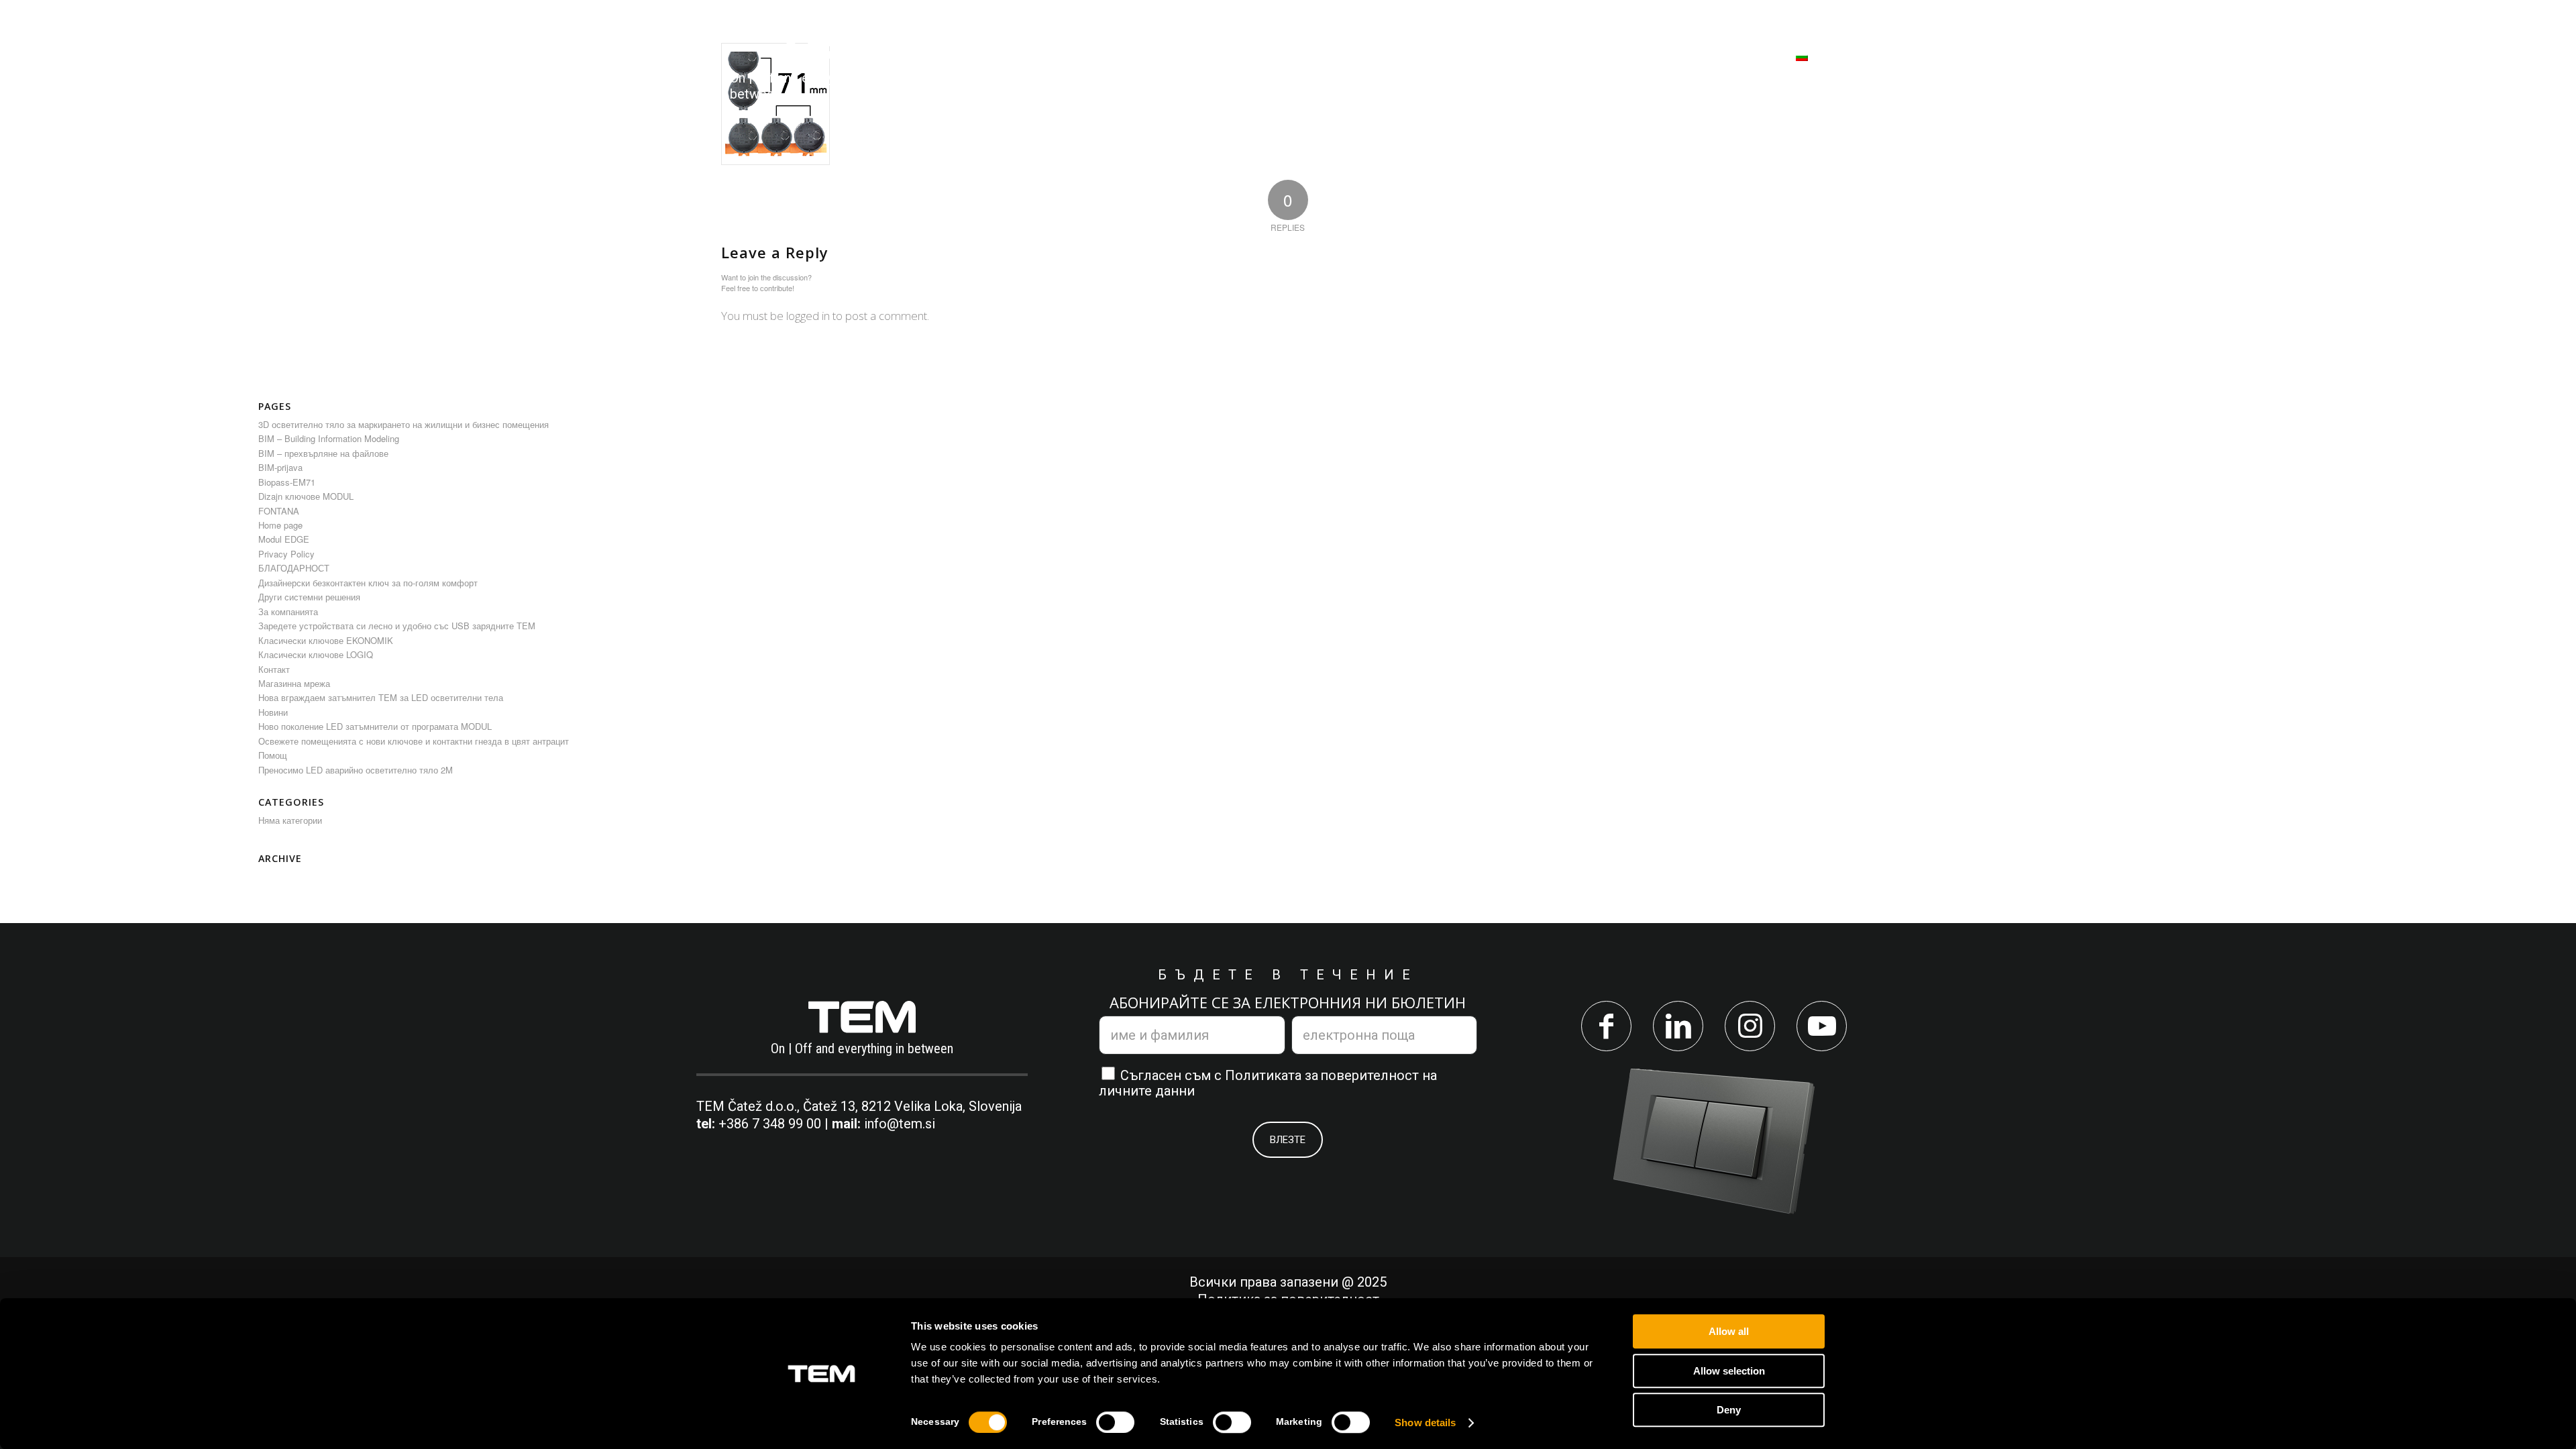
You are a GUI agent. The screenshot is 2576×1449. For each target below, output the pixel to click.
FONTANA (279, 511)
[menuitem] (997, 64)
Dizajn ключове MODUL (306, 496)
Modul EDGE (284, 539)
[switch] (1115, 1422)
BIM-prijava (280, 467)
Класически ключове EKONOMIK (326, 640)
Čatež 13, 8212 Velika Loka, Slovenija (912, 1106)
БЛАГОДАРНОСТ (294, 568)
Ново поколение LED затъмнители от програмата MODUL (375, 726)
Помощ (273, 755)
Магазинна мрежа (294, 683)
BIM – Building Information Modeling (329, 438)
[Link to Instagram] (1750, 1026)
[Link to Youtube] (1822, 1026)
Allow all (1729, 1331)
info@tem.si (900, 1124)
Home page (280, 525)
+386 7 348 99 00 (770, 1124)
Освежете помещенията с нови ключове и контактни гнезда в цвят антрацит (414, 741)
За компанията (288, 611)
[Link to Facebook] (1606, 1026)
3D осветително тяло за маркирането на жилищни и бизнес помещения (404, 424)
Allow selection (1729, 1371)
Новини (273, 712)
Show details (1425, 1423)
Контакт (274, 669)
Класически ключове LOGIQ (316, 654)
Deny (1729, 1410)
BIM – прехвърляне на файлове (323, 453)
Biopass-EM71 (287, 482)
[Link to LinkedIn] (1678, 1026)
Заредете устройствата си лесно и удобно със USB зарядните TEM (397, 626)
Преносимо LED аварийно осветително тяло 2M (356, 770)
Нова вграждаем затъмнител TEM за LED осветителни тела (381, 697)
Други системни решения (309, 597)
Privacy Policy (286, 554)
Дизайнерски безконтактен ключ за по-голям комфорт (368, 583)
